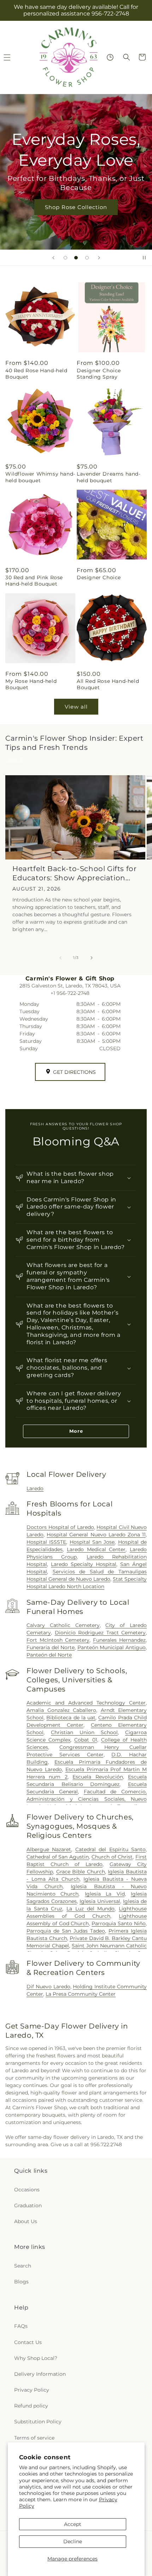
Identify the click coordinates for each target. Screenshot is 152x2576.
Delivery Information (40, 2374)
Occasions (27, 2190)
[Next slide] (99, 258)
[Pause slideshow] (144, 258)
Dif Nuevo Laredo (48, 1987)
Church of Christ (112, 1857)
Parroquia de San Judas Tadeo (66, 1931)
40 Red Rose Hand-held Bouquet (36, 374)
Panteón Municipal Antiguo (112, 1647)
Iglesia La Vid (105, 1894)
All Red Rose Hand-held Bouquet (108, 684)
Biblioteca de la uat (71, 1718)
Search (23, 2266)
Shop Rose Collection (76, 207)
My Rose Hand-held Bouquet (31, 684)
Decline (73, 2541)
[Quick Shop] (110, 57)
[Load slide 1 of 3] (65, 258)
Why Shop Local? (36, 2358)
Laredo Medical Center (96, 1549)
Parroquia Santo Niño (119, 1923)
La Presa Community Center (81, 1994)
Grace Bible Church (81, 1872)
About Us (26, 2221)
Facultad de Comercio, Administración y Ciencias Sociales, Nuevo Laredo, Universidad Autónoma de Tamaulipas (87, 1799)
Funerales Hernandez (119, 1640)
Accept (73, 2524)
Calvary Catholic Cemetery (63, 1625)
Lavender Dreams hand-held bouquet (109, 477)
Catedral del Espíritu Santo (110, 1849)
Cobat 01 (86, 1740)
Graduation (28, 2205)
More (76, 1431)
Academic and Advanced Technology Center (86, 1703)
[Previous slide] (53, 258)
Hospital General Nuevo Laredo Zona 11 (96, 1535)
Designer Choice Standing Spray (99, 374)
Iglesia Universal (100, 1901)
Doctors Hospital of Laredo (60, 1527)
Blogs (21, 2282)
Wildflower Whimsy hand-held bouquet (40, 477)
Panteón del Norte (49, 1655)
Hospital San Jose (92, 1542)
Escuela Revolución (98, 1777)
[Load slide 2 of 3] (76, 258)
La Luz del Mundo (90, 1909)
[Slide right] (92, 958)
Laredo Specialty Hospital (84, 1564)
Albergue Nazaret (49, 1849)
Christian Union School (84, 1732)
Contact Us (28, 2342)
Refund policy (31, 2406)
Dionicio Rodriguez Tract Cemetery (100, 1633)
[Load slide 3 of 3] (87, 258)
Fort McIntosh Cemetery (58, 1640)
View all (76, 707)
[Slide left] (60, 958)
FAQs (21, 2326)
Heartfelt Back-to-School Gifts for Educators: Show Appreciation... (74, 873)
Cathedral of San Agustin (58, 1857)
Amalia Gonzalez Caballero (61, 1710)
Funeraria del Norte (51, 1647)
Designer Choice (99, 577)
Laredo (35, 1488)
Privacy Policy (32, 2390)
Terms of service (34, 2438)
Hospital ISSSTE (46, 1542)
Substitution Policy (38, 2422)
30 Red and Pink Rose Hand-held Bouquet (34, 581)
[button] (127, 57)
